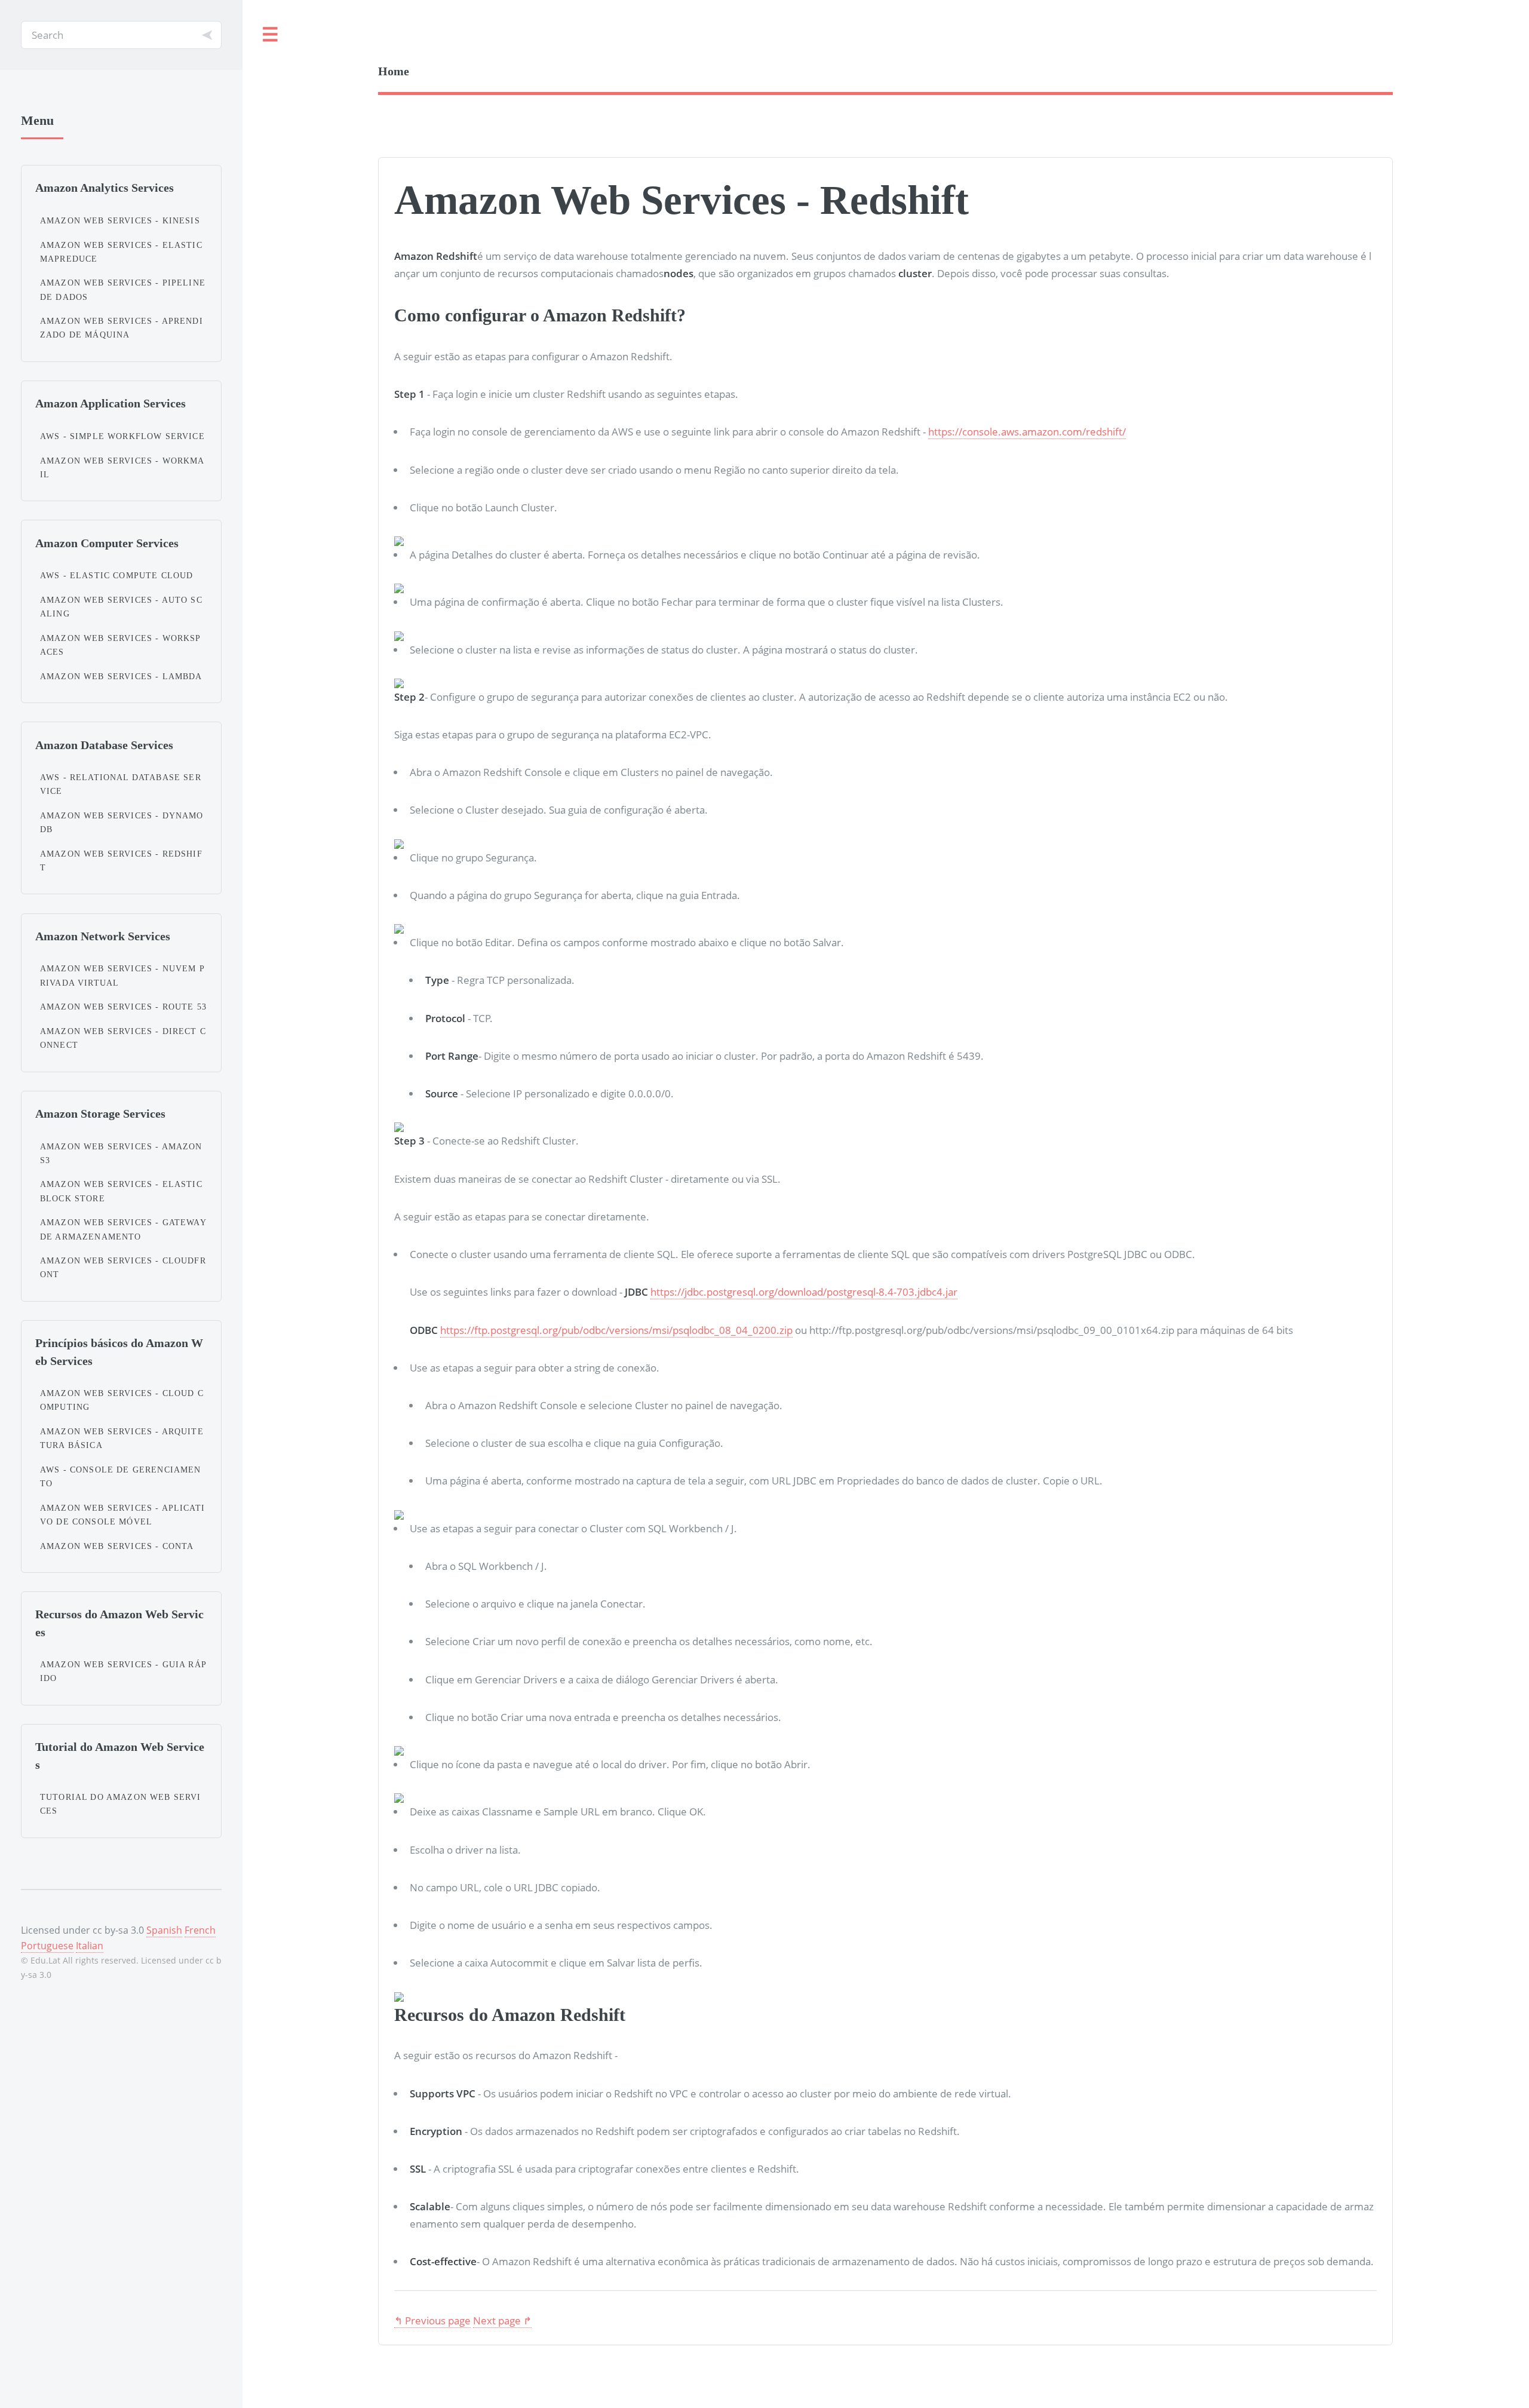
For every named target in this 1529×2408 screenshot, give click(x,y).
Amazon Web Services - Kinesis (120, 220)
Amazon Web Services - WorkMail (122, 467)
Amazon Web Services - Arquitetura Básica (122, 1438)
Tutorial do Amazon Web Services (121, 1804)
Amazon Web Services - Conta (117, 1546)
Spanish (164, 1930)
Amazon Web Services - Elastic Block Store (121, 1191)
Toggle (271, 35)
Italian (90, 1946)
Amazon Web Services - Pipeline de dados (123, 289)
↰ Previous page (432, 2320)
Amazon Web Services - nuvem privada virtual (122, 975)
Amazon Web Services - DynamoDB (122, 822)
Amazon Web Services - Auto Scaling (121, 607)
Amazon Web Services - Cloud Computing (122, 1400)
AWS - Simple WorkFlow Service (122, 436)
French (200, 1930)
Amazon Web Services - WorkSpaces (121, 645)
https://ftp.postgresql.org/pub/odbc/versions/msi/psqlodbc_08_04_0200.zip (616, 1330)
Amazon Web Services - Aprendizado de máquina (122, 328)
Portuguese (47, 1946)
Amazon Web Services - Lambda (121, 676)
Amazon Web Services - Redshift (121, 861)
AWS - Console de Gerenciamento (121, 1476)
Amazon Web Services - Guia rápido (123, 1671)
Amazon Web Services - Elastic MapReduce (121, 252)
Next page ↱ (502, 2320)
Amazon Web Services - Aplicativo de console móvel (122, 1515)
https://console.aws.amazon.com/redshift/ (1027, 431)
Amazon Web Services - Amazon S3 (121, 1153)
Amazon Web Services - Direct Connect (123, 1038)
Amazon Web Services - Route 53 (123, 1007)
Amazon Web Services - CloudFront (123, 1267)
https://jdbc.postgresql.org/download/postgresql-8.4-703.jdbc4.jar (804, 1292)
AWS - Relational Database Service (121, 784)
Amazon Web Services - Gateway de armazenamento (123, 1229)
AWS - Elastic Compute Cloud (117, 575)
